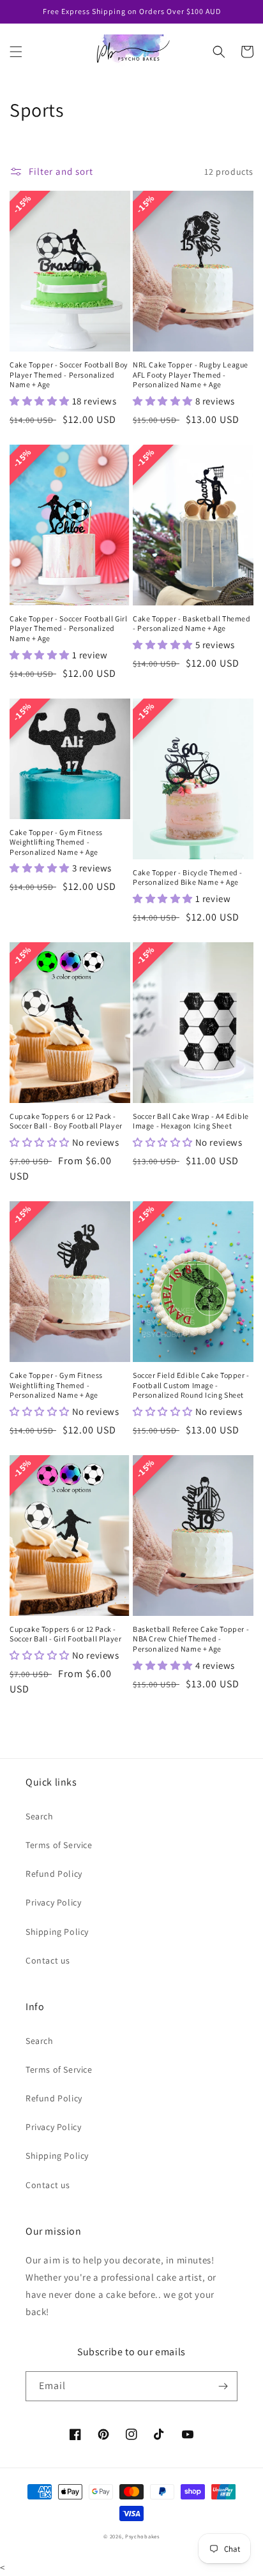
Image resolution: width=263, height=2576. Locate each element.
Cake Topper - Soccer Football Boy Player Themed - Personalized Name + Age (69, 374)
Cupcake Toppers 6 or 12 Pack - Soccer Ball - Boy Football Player (66, 1121)
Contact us (48, 1960)
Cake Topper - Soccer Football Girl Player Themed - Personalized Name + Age (68, 628)
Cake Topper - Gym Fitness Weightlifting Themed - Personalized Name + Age (56, 842)
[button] (16, 52)
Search (40, 1816)
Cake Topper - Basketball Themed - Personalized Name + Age (192, 624)
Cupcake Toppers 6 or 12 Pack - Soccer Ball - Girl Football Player (65, 1634)
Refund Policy (54, 1874)
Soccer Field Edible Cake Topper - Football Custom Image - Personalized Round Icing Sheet (191, 1385)
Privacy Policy (53, 1902)
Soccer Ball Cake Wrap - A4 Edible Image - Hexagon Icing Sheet (191, 1121)
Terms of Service (59, 1845)
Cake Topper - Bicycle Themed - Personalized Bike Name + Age (188, 877)
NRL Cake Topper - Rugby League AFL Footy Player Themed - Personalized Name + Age (191, 374)
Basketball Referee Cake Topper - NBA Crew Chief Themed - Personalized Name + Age (191, 1639)
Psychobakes (142, 2536)
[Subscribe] (223, 2386)
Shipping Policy (57, 1932)
